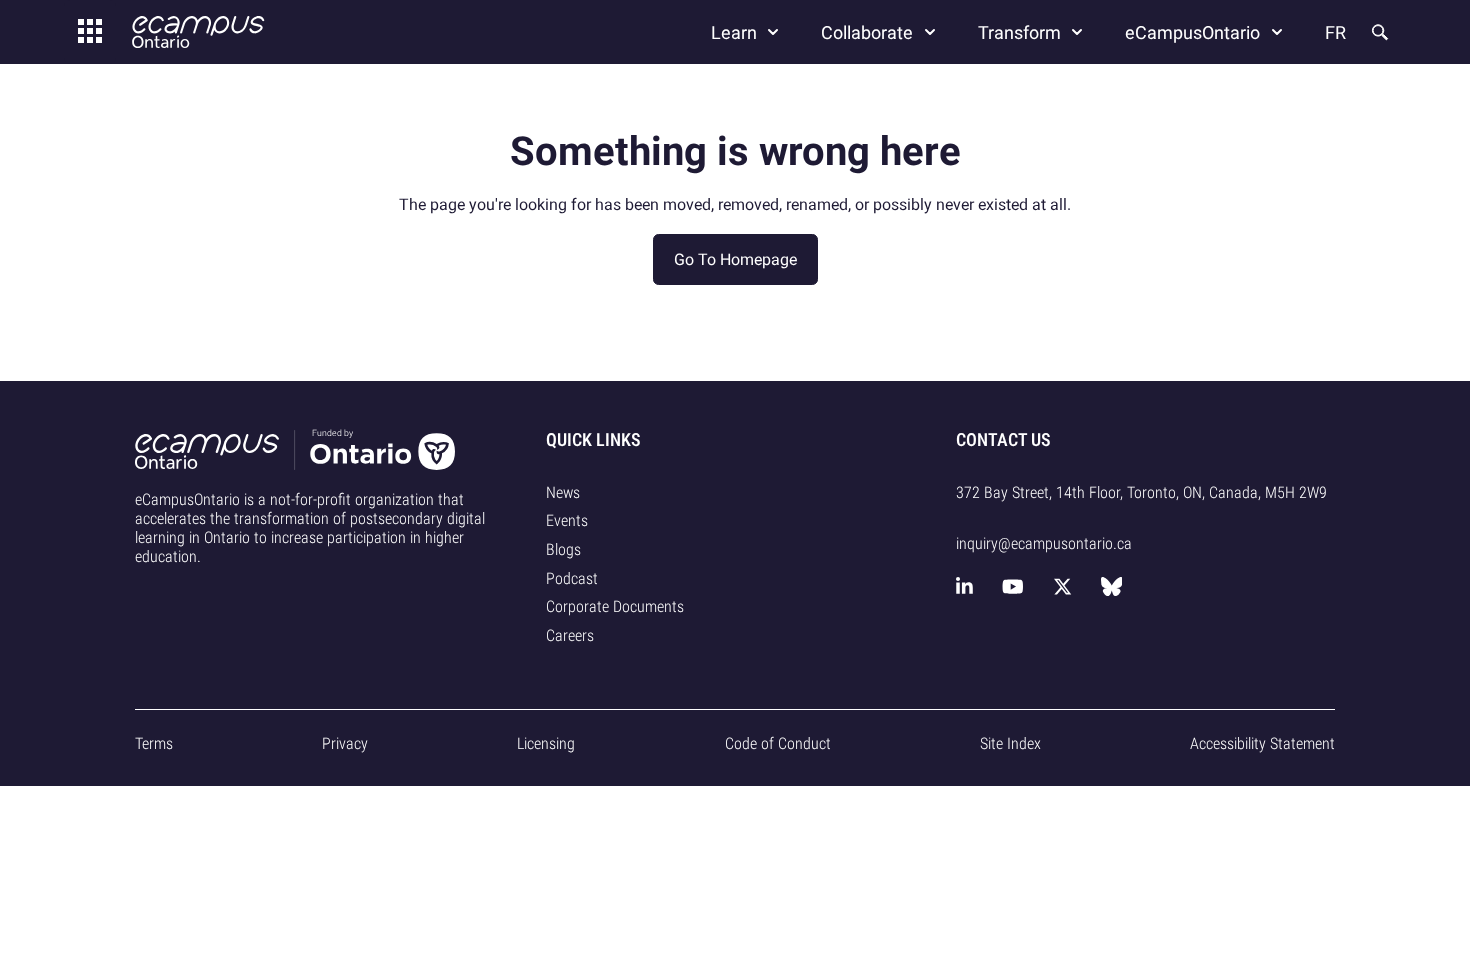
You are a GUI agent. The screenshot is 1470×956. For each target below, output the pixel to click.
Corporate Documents (615, 606)
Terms (154, 743)
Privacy (345, 743)
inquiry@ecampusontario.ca (1044, 543)
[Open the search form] (1378, 32)
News (563, 492)
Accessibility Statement (1262, 743)
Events (567, 520)
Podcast (572, 578)
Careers (570, 635)
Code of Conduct (778, 743)
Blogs (563, 549)
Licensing (546, 743)
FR (1335, 32)
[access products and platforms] (90, 32)
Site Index (1010, 743)
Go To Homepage (735, 259)
